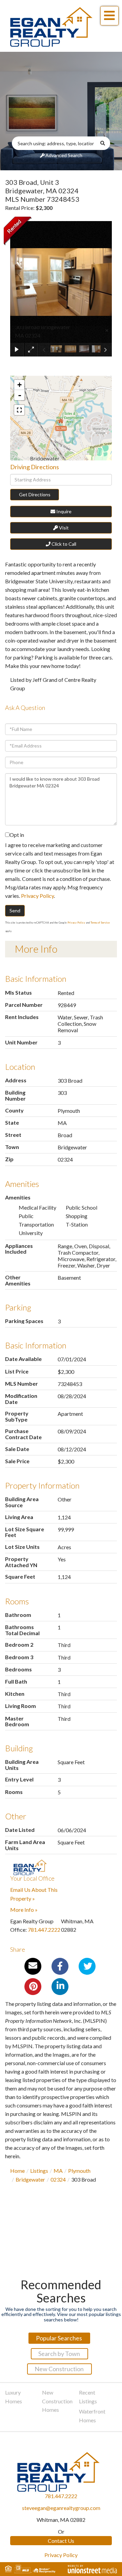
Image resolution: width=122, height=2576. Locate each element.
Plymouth (79, 2171)
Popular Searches (59, 2338)
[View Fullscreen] (19, 410)
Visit (63, 528)
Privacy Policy (37, 896)
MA (58, 2171)
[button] (105, 143)
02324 (58, 2179)
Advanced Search (64, 155)
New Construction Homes (57, 2401)
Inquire (63, 511)
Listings (39, 2171)
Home (17, 2171)
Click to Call (63, 544)
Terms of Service (100, 923)
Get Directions (35, 494)
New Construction (59, 2369)
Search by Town (59, 2354)
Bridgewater (30, 2179)
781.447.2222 (44, 1930)
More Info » (24, 1910)
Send (15, 911)
